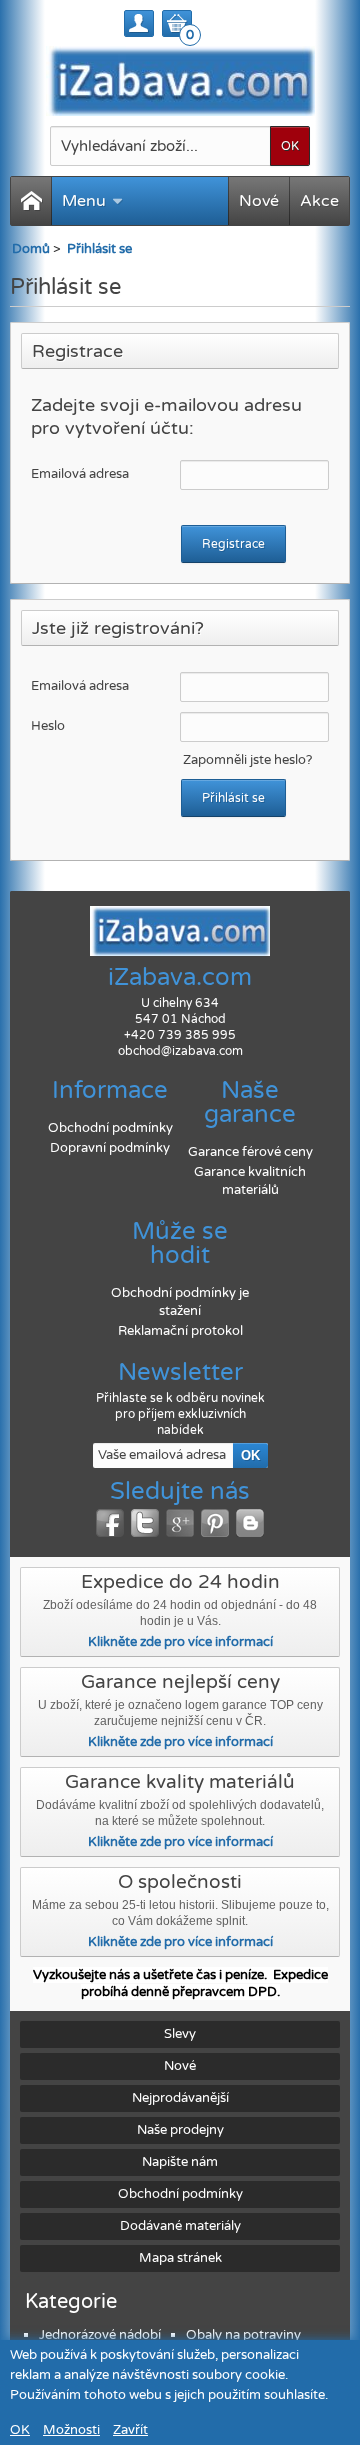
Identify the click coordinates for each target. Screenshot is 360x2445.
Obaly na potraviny (243, 2335)
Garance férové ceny (250, 1152)
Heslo (48, 726)
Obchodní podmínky (110, 1128)
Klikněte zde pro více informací (180, 1642)
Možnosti (71, 2430)
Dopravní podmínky (110, 1148)
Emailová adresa (80, 474)
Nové (259, 201)
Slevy (180, 2034)
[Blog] (250, 1523)
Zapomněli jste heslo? (247, 760)
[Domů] (31, 201)
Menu (84, 201)
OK (20, 2430)
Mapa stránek (180, 2258)
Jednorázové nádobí (100, 2335)
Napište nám (180, 2162)
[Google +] (180, 1523)
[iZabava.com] (180, 81)
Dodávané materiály (180, 2226)
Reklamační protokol (180, 1331)
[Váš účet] (139, 23)
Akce (319, 201)
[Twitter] (145, 1523)
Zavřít (130, 2430)
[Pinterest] (215, 1523)
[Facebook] (110, 1523)
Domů (31, 249)
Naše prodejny (180, 2130)
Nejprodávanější (180, 2098)
